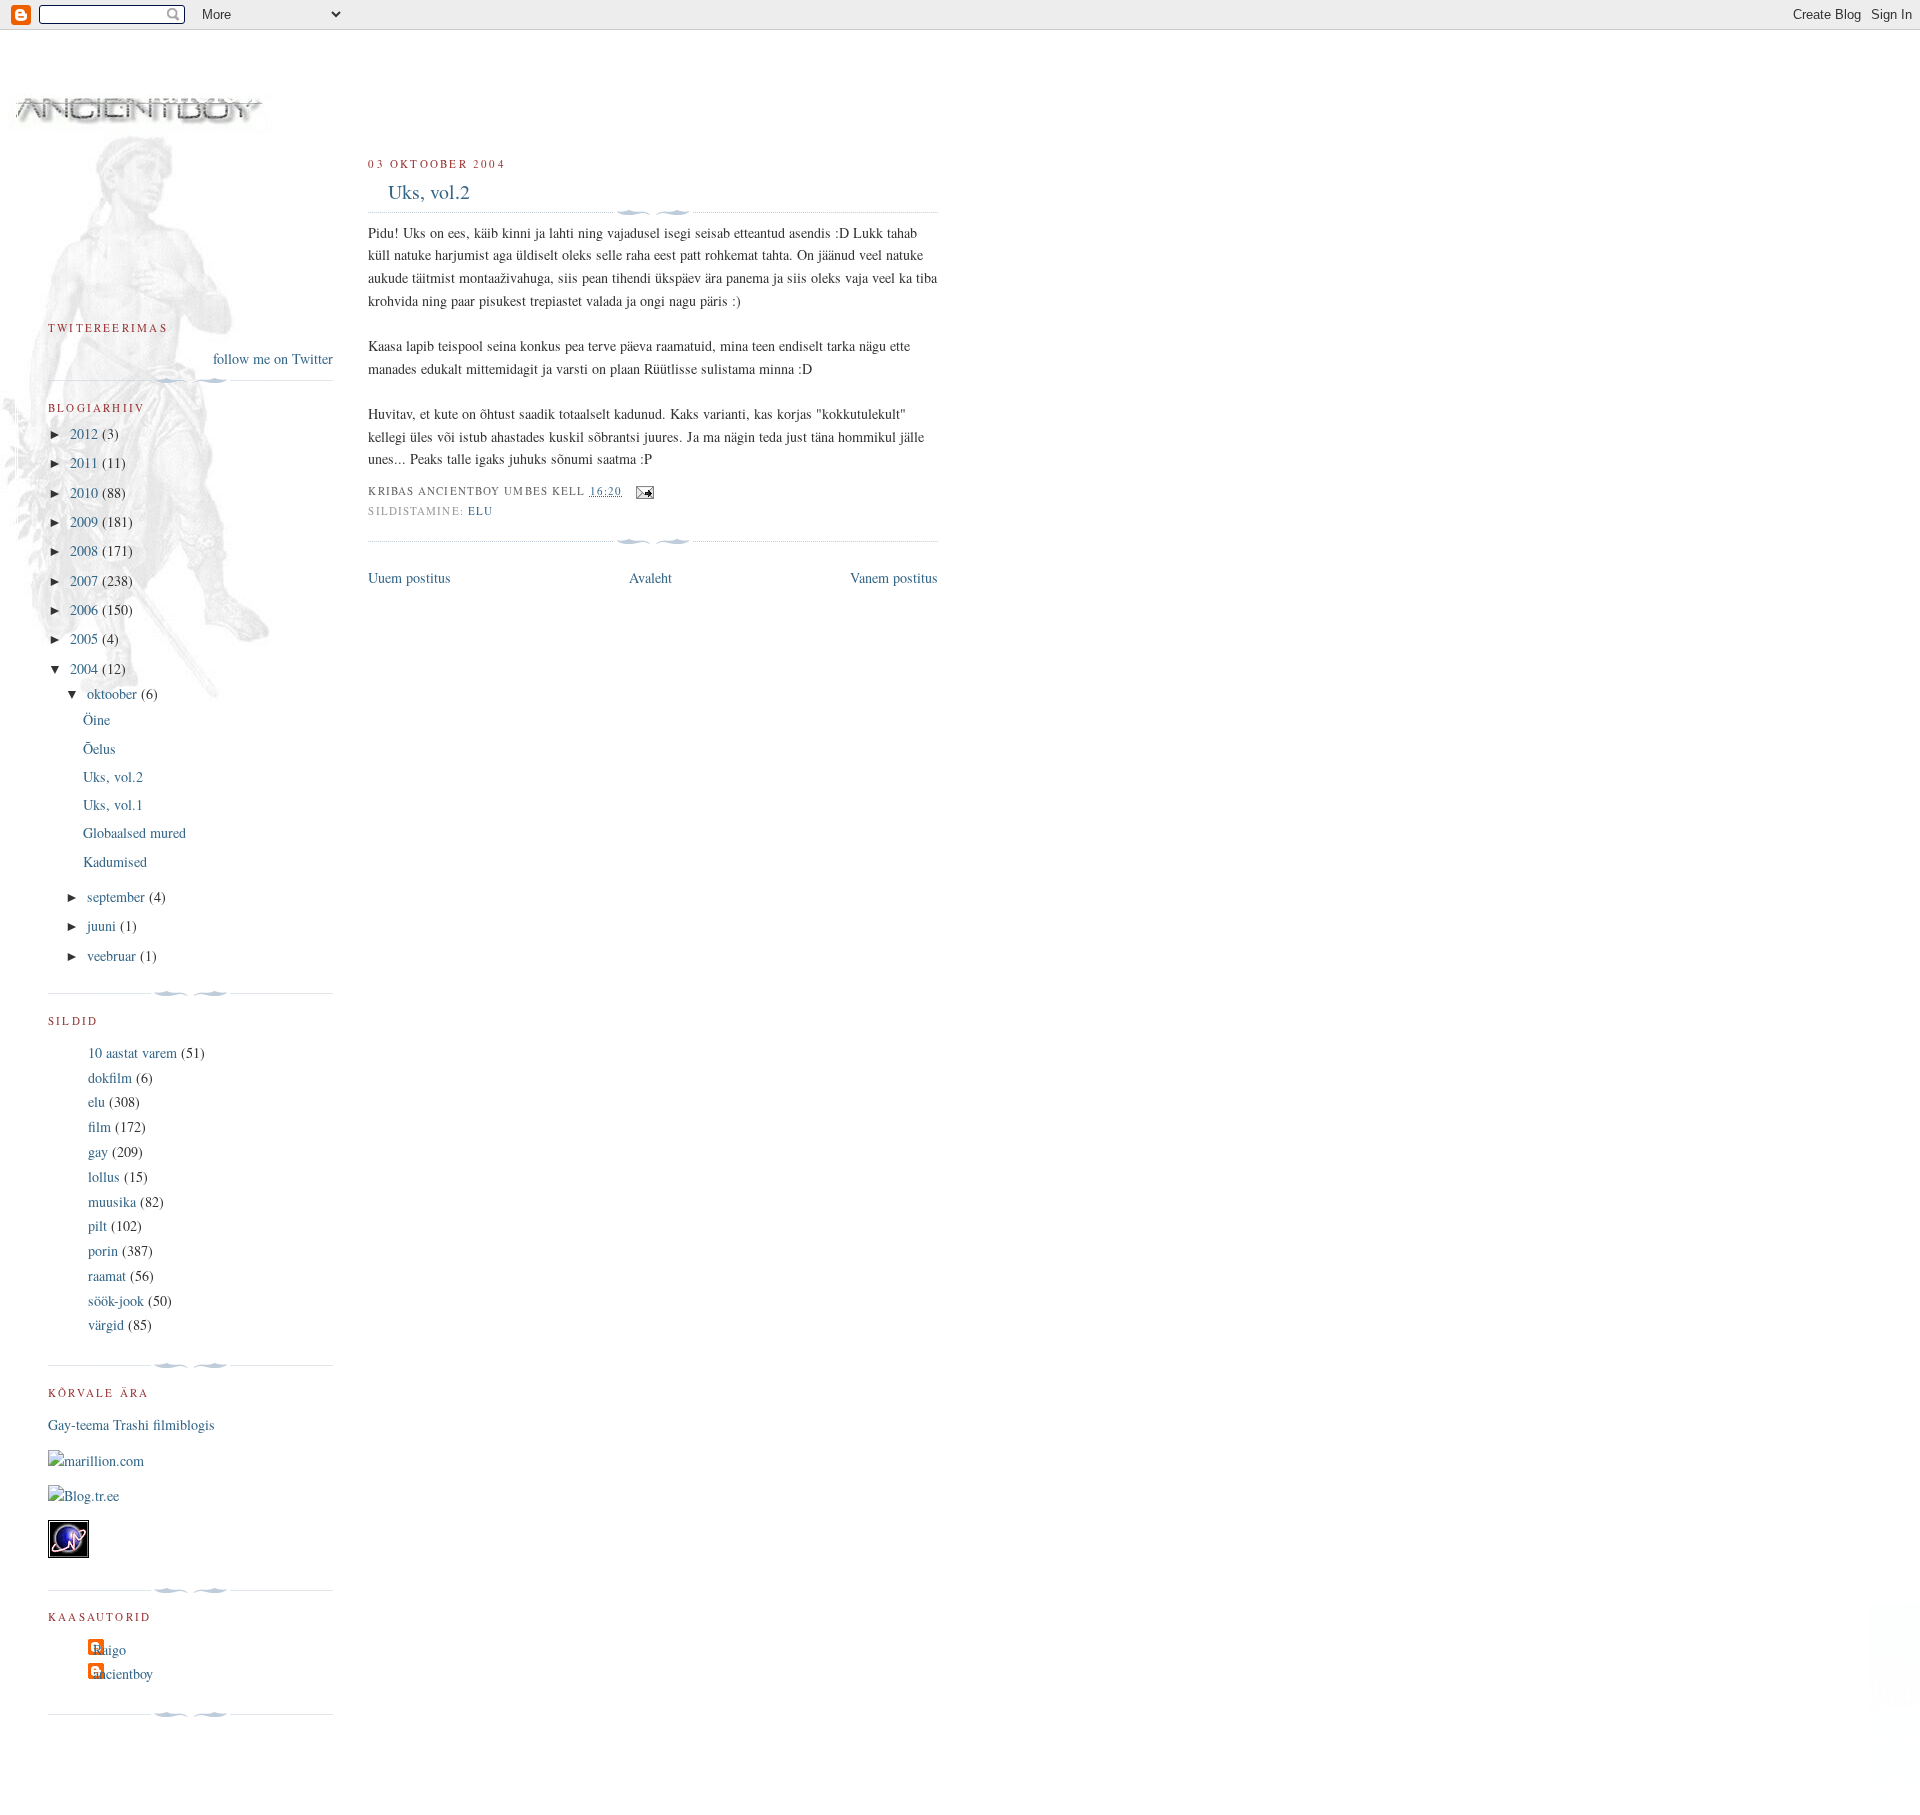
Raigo (109, 1649)
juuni (103, 925)
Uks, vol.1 (113, 804)
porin (103, 1250)
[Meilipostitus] (642, 490)
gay (98, 1151)
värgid (106, 1324)
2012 (86, 433)
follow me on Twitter (273, 358)
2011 (86, 462)
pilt (97, 1225)
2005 (86, 638)
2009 (86, 521)
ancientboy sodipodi (312, 88)
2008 (86, 550)
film (99, 1126)
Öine (96, 719)
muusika (112, 1201)
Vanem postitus (894, 577)
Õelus (99, 748)
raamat (107, 1275)
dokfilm (110, 1077)
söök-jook (116, 1300)
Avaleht (650, 577)
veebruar (113, 955)
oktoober (114, 693)
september (118, 896)
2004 (86, 668)
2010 (86, 492)
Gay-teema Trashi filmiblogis (131, 1424)
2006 (86, 609)
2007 (86, 580)
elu (480, 510)
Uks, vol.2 (429, 191)
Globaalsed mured (134, 832)
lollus (104, 1176)
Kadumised (115, 861)
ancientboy (123, 1673)
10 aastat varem (132, 1052)
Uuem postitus (409, 577)
